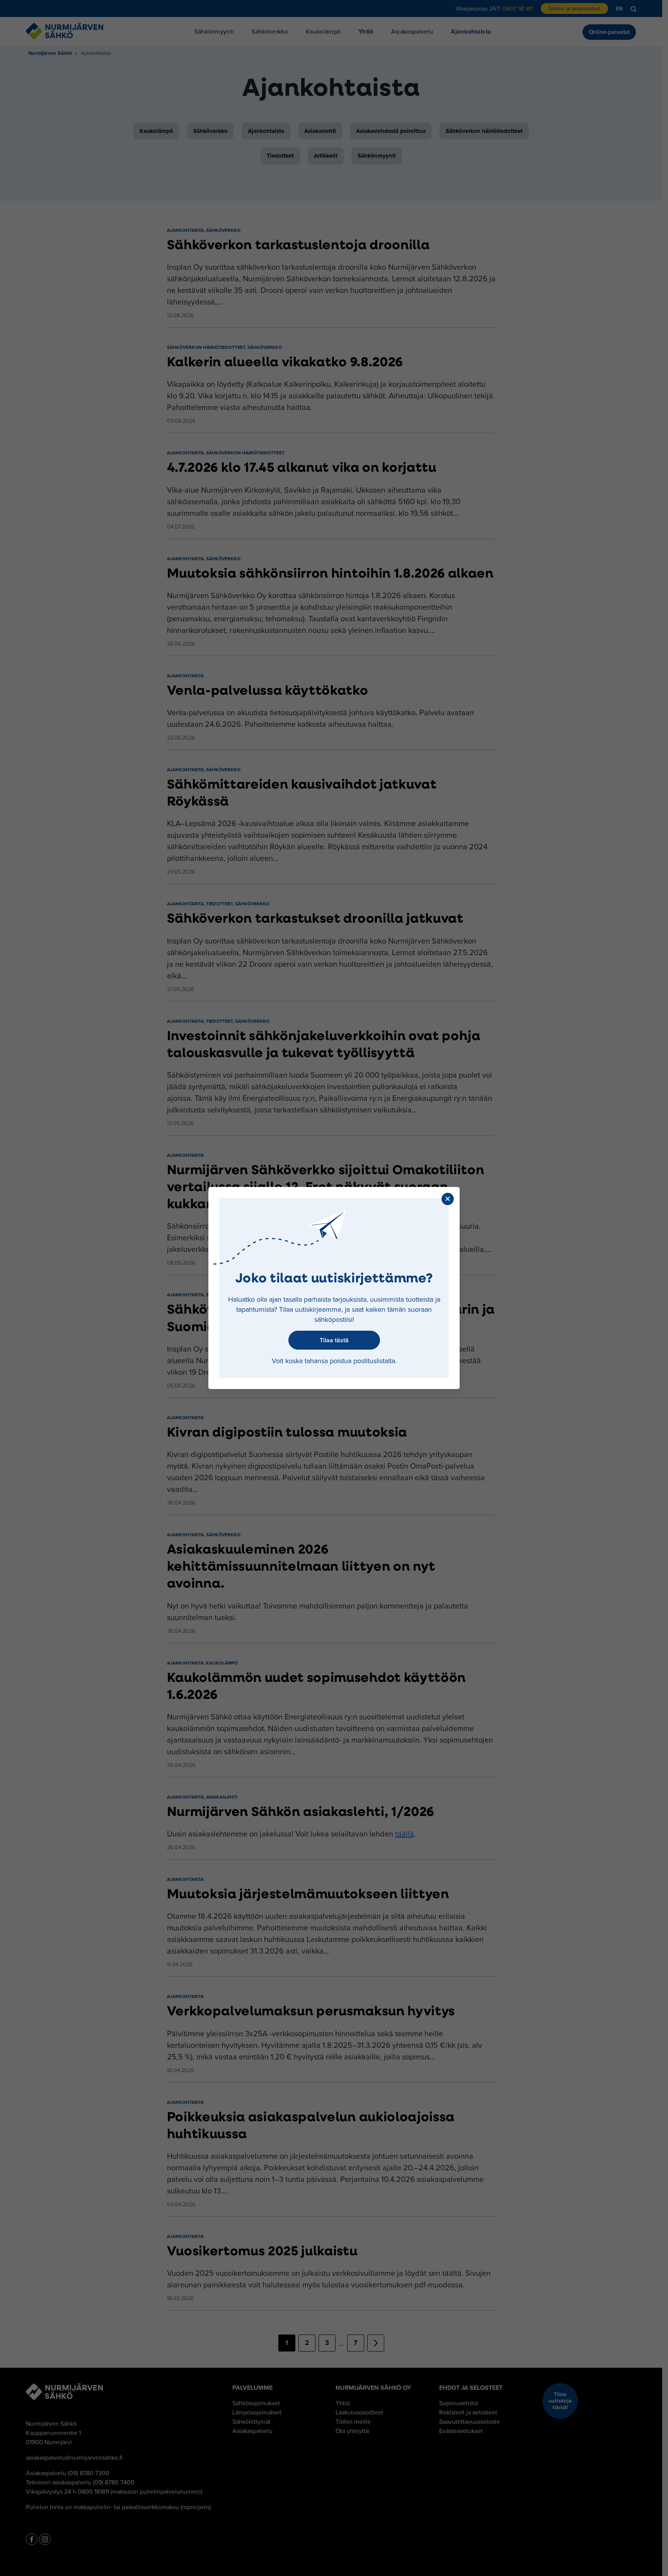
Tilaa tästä (334, 1340)
